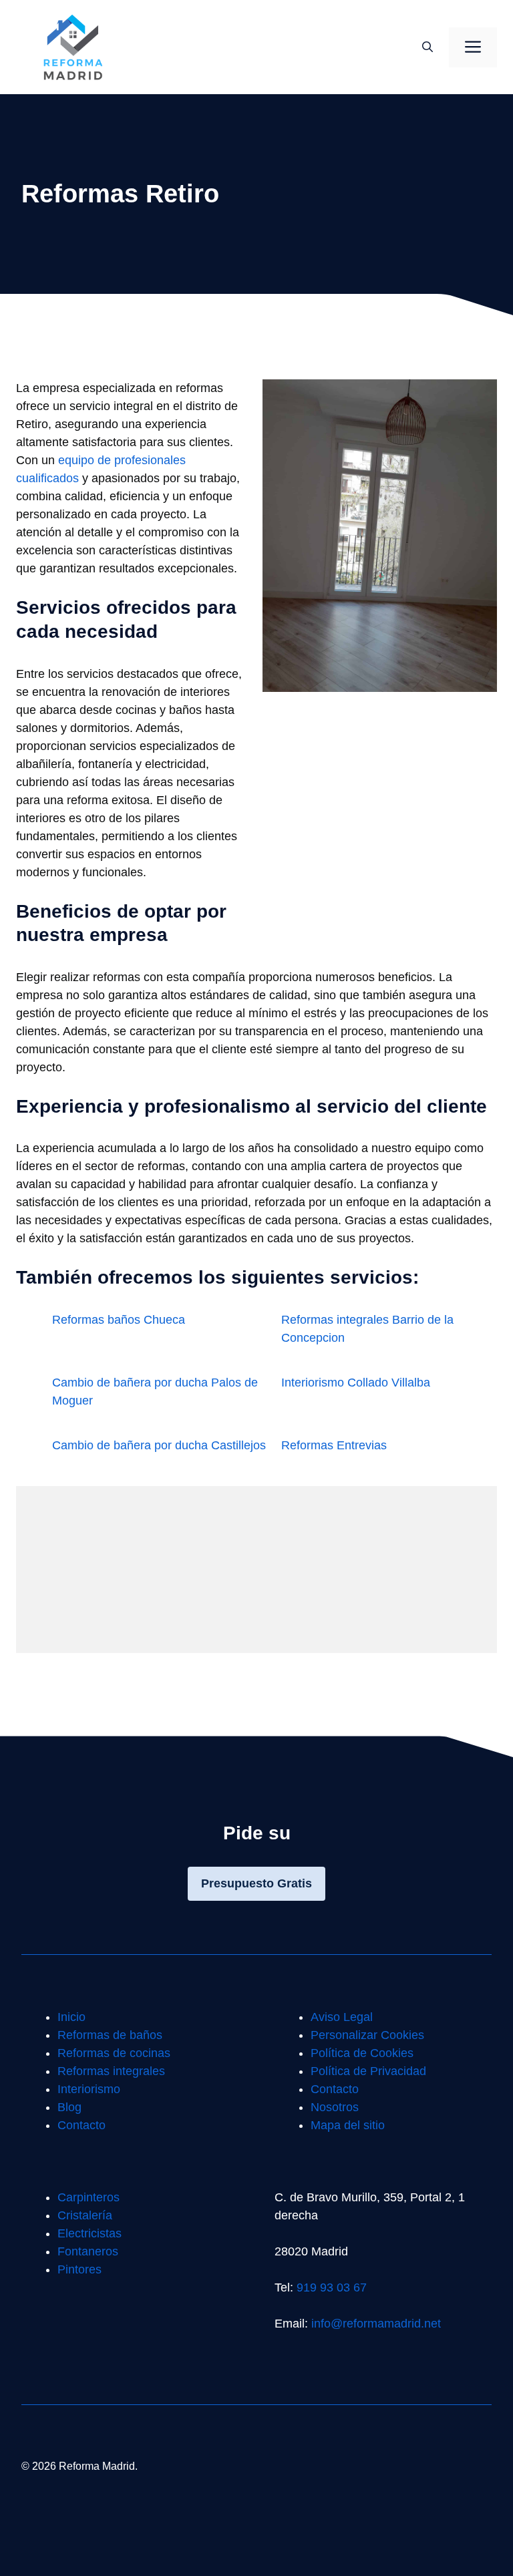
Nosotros (335, 2107)
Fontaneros (88, 2251)
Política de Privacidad (368, 2071)
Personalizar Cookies (367, 2035)
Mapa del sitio (348, 2125)
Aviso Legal (342, 2017)
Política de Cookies (362, 2053)
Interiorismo (89, 2089)
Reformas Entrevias (334, 1445)
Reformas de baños (110, 2035)
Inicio (71, 2017)
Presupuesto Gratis (256, 1883)
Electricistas (90, 2233)
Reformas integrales (111, 2071)
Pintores (79, 2269)
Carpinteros (89, 2197)
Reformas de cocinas (114, 2053)
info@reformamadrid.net (376, 2324)
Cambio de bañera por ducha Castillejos (159, 1445)
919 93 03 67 (332, 2287)
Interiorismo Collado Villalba (356, 1383)
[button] (427, 47)
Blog (69, 2107)
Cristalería (85, 2215)
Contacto (81, 2125)
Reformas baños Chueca (119, 1320)
